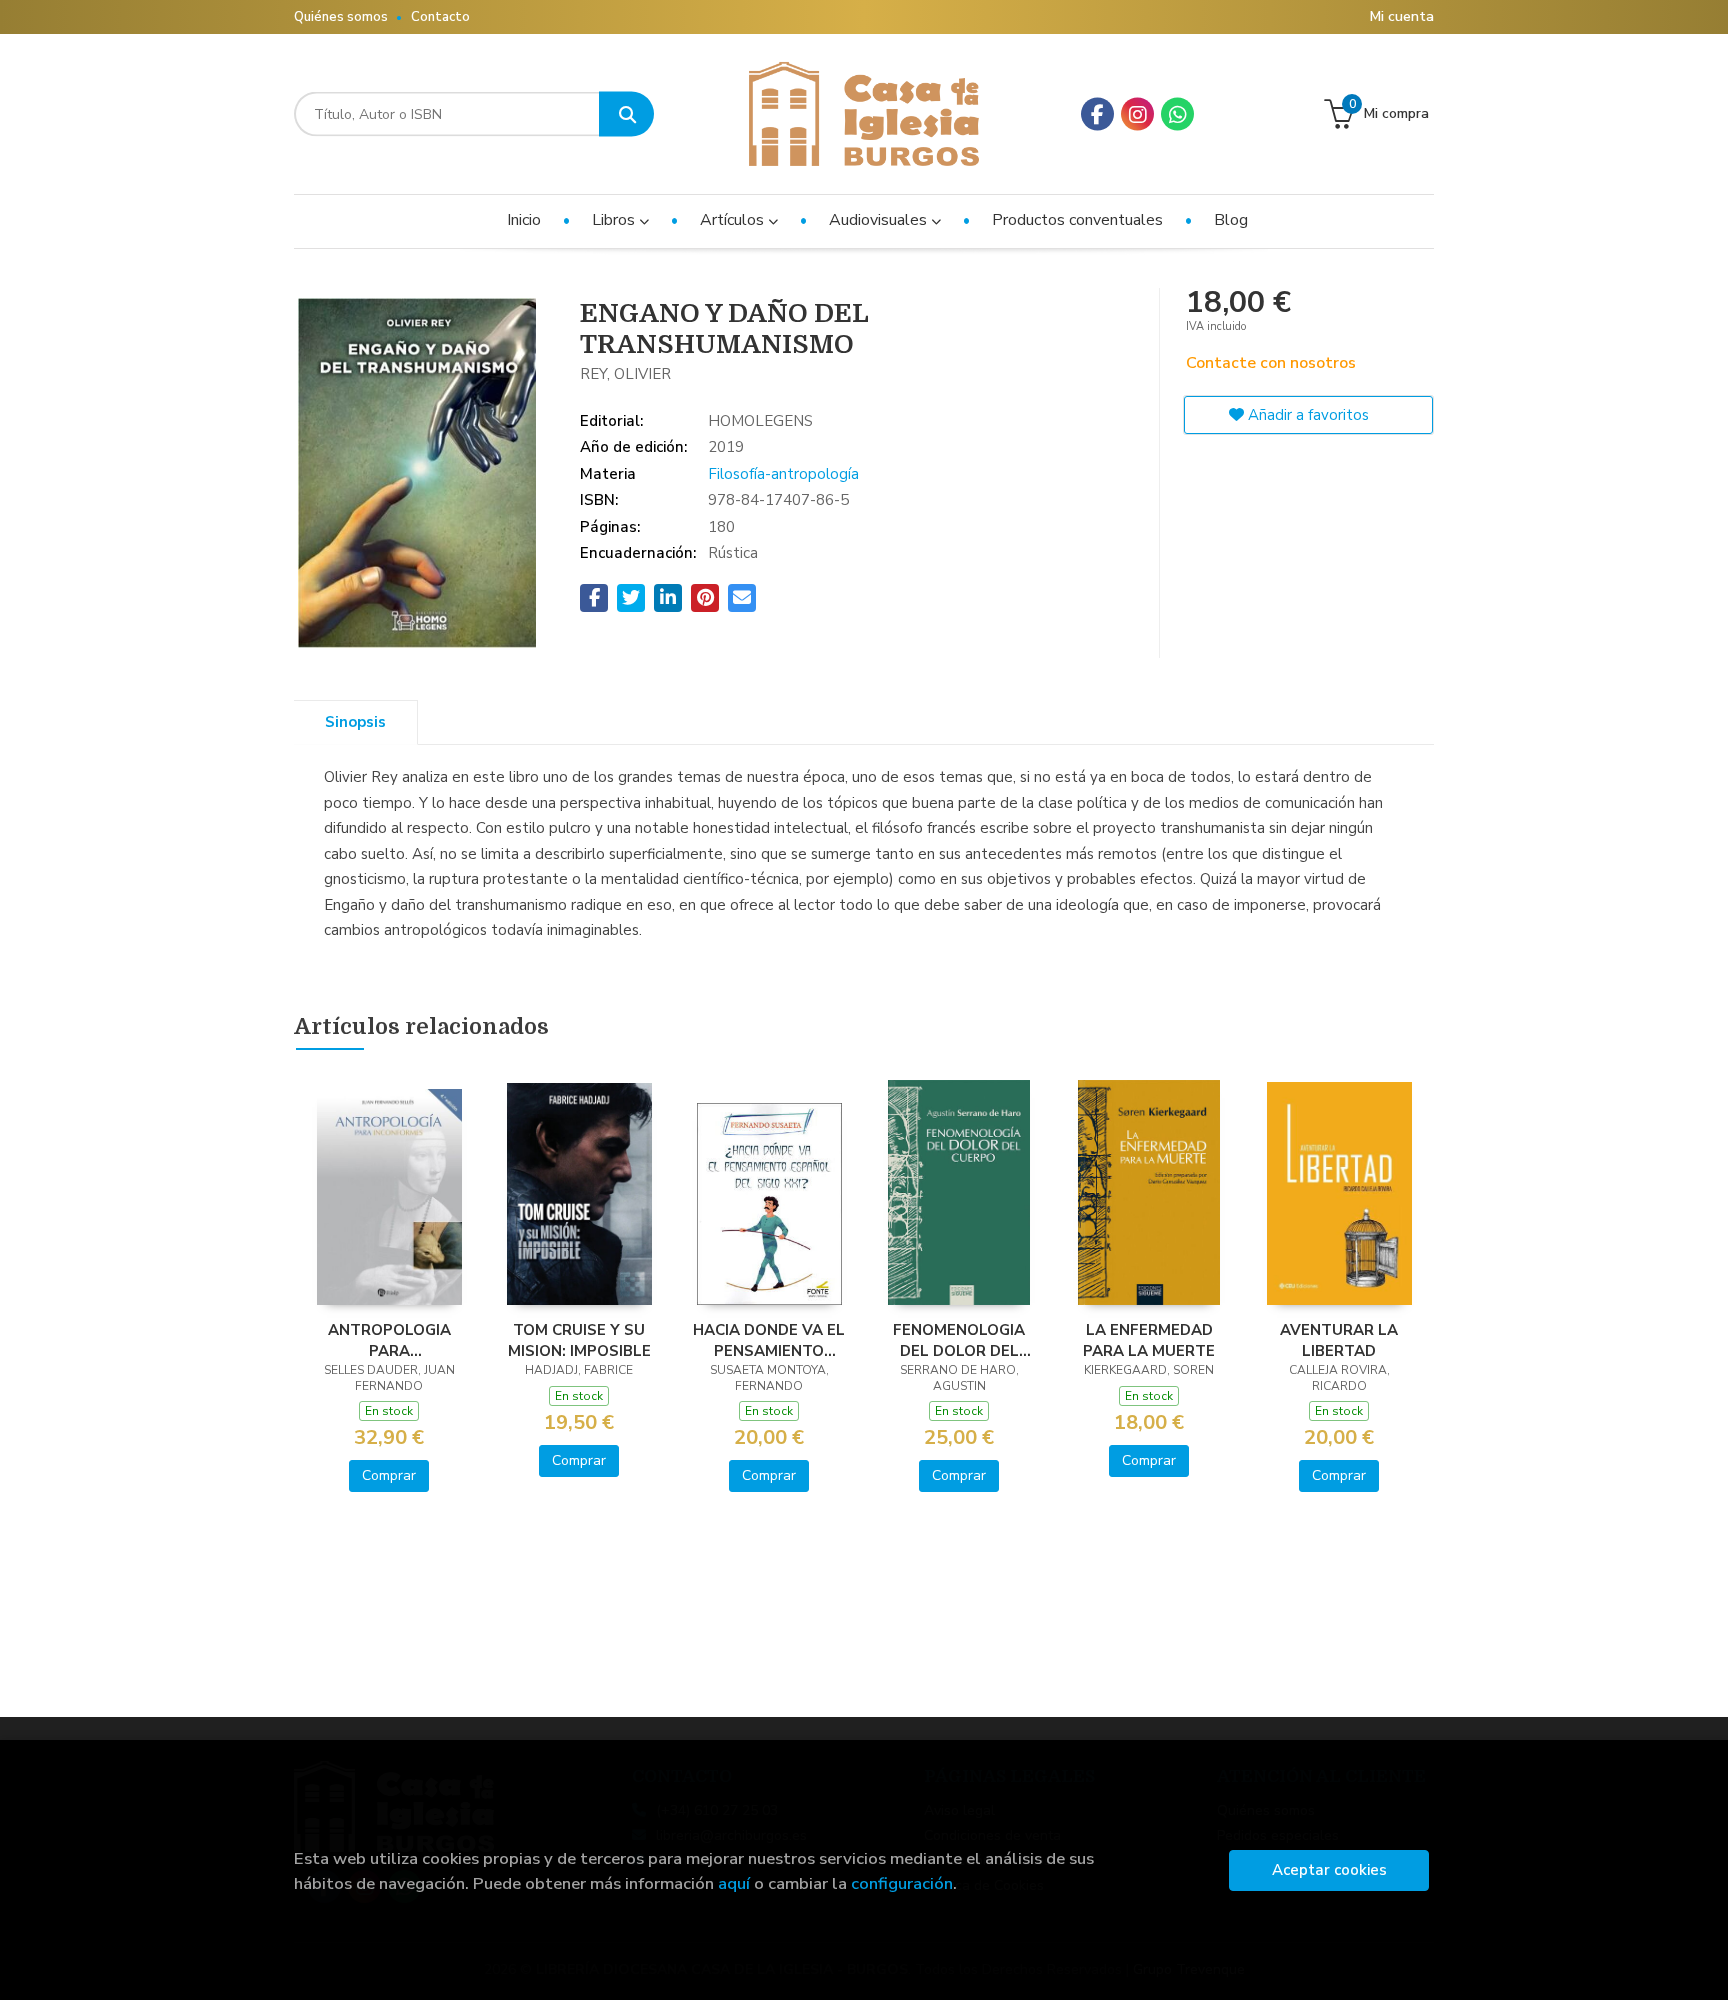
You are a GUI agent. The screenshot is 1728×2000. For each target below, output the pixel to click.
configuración (902, 1883)
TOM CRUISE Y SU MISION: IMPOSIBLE (579, 1340)
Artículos (734, 220)
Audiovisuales (880, 220)
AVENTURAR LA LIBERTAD (1339, 1340)
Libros (615, 220)
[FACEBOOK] (1097, 114)
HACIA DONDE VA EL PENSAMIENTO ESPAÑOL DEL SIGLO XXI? (769, 1340)
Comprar (389, 1475)
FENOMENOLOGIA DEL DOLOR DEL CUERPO (959, 1340)
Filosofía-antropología (783, 474)
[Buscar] (626, 114)
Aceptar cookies (1329, 1870)
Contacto (440, 17)
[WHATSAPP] (1177, 114)
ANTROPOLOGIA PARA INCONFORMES (389, 1340)
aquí (734, 1883)
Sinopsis (355, 722)
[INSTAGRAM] (1137, 114)
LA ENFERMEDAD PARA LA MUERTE (1149, 1340)
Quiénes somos (341, 17)
